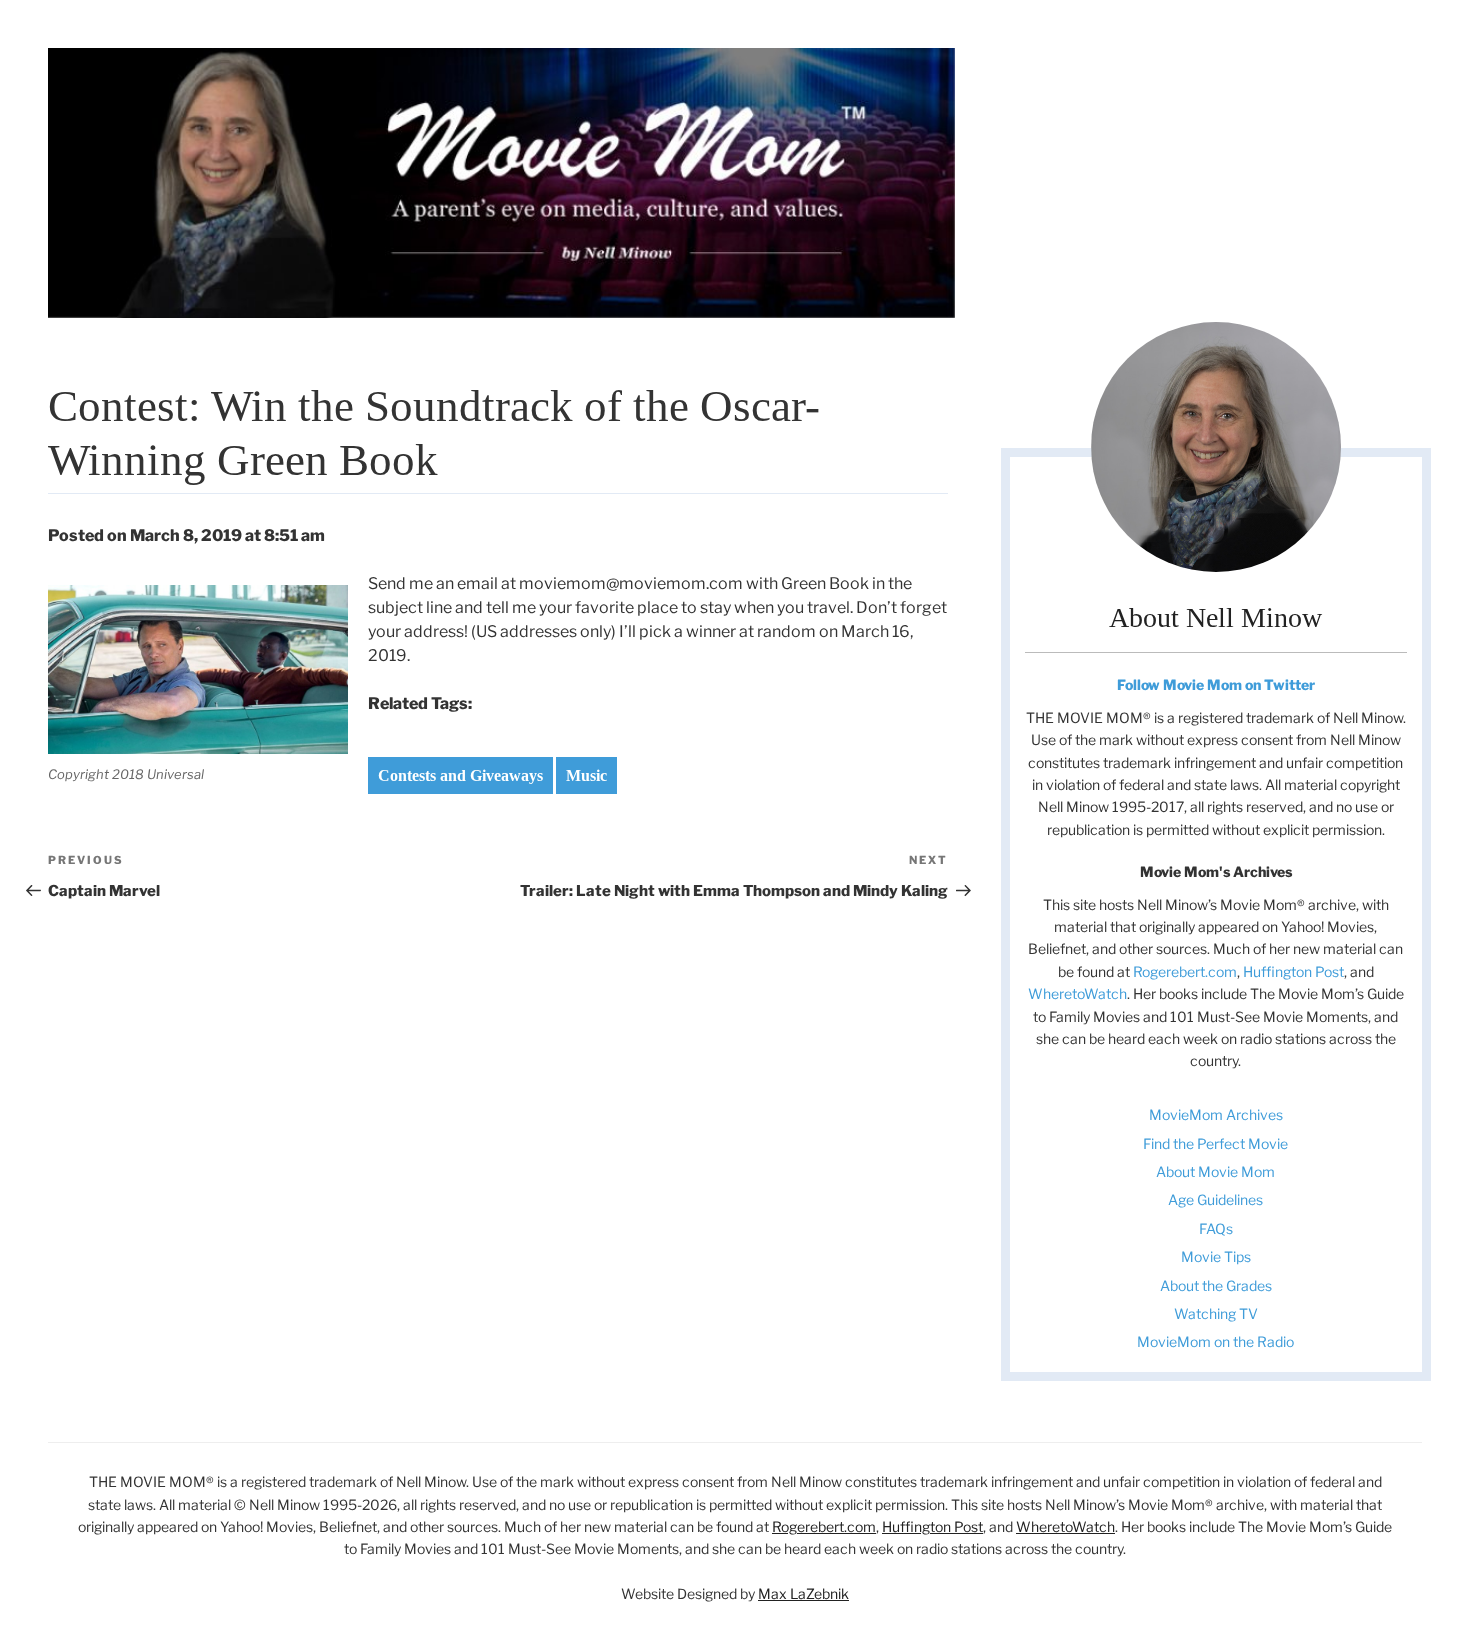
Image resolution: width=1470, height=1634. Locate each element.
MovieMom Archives (1216, 1114)
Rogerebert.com (1185, 971)
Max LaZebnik (803, 1593)
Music (586, 775)
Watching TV (1216, 1313)
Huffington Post (1293, 971)
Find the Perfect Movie (1215, 1143)
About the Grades (1216, 1285)
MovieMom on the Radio (1215, 1341)
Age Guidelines (1215, 1199)
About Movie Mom (1215, 1171)
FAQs (1216, 1228)
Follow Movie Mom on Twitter (1216, 684)
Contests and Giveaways (460, 775)
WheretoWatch (1077, 993)
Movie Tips (1216, 1256)
